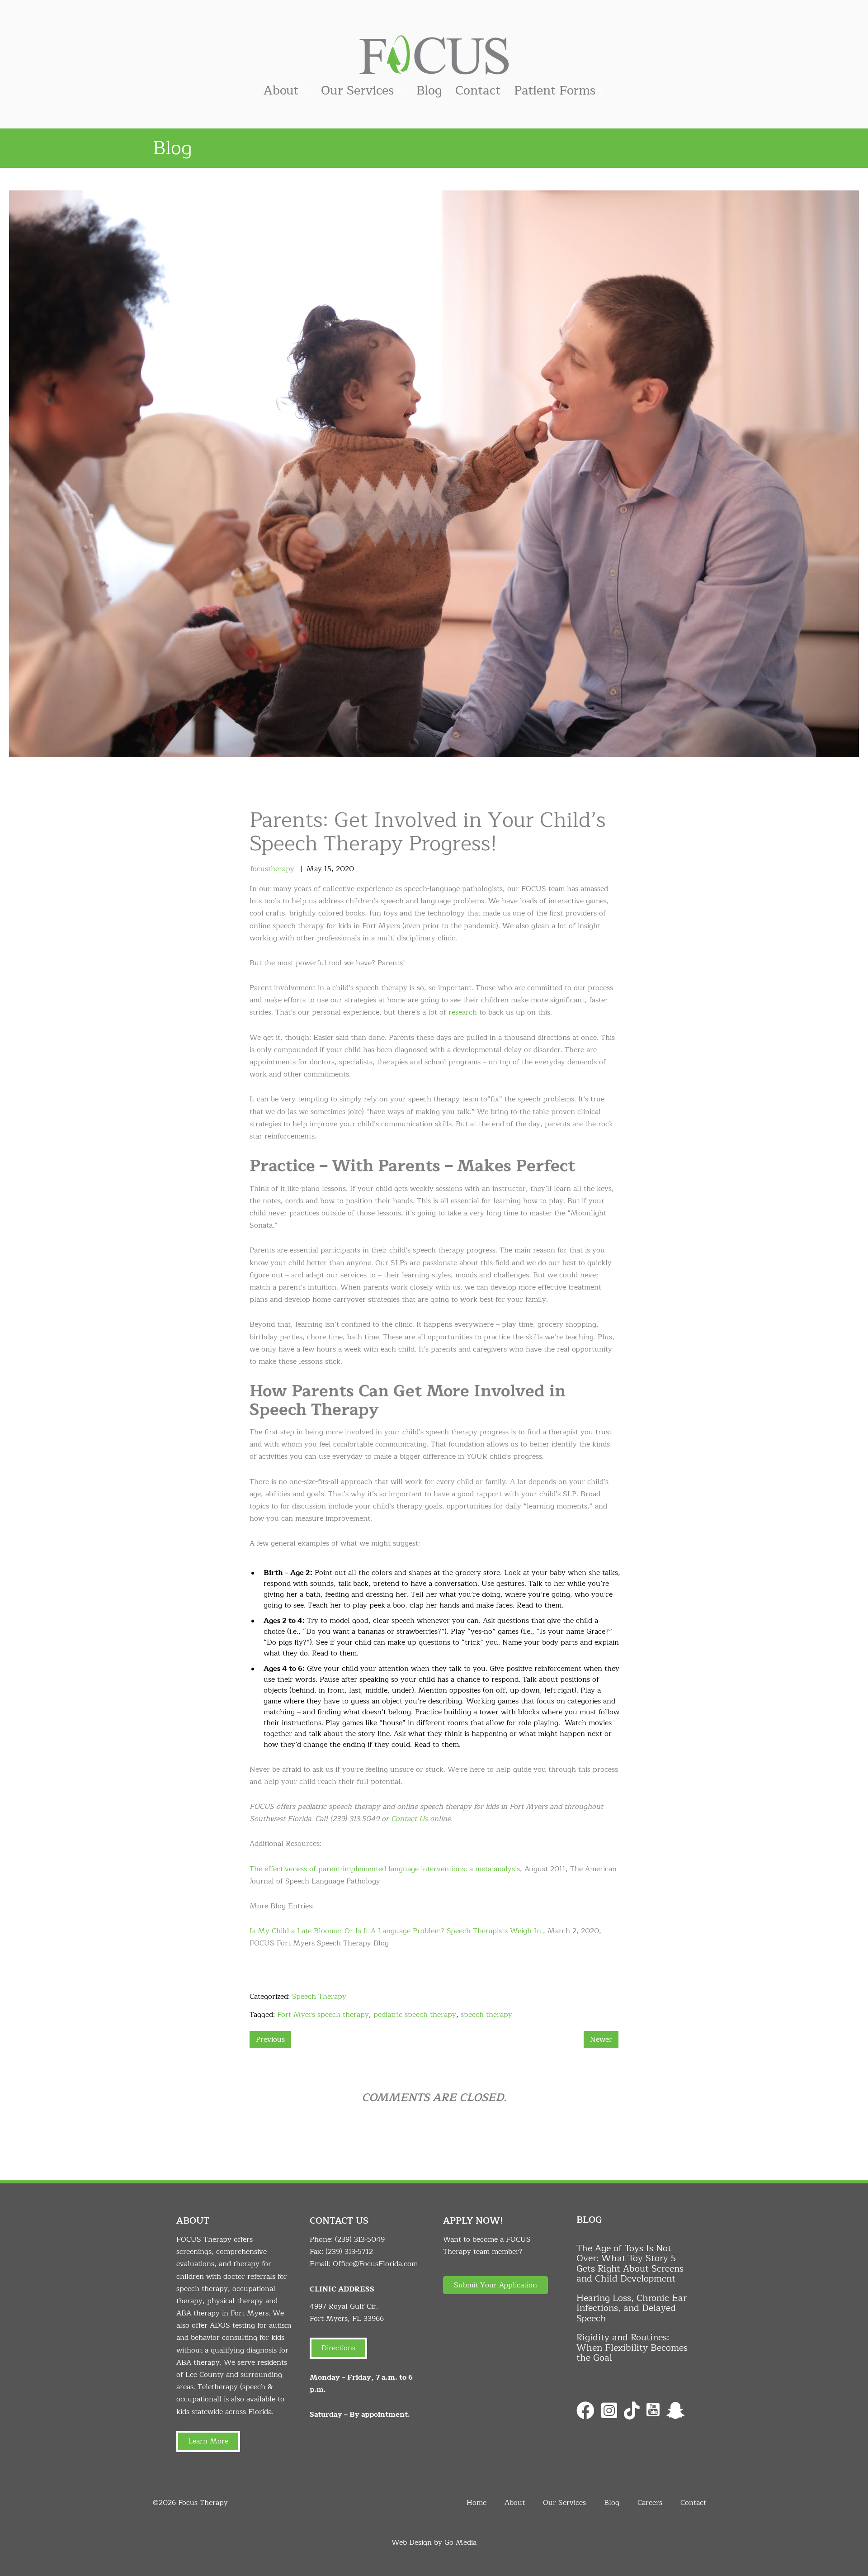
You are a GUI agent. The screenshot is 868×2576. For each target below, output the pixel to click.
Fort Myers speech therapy (323, 2015)
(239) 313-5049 (360, 2239)
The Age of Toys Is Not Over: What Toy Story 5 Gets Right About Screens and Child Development (630, 2264)
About (281, 91)
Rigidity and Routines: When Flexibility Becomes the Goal (632, 2348)
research (463, 1012)
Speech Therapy (319, 1997)
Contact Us (409, 1819)
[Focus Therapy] (434, 54)
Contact (478, 91)
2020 (345, 869)
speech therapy (486, 2015)
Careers (650, 2503)
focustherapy (272, 869)
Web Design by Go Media (434, 2543)
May (314, 869)
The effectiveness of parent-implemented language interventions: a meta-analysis (385, 1869)
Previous (270, 2040)
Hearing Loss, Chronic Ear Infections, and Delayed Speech (632, 2308)
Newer (601, 2040)
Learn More (208, 2441)
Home (476, 2503)
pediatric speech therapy (415, 2015)
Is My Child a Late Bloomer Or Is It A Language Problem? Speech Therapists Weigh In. (396, 1931)
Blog (429, 91)
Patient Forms (555, 91)
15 (328, 869)
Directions (338, 2348)
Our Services (357, 91)
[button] (495, 2285)
